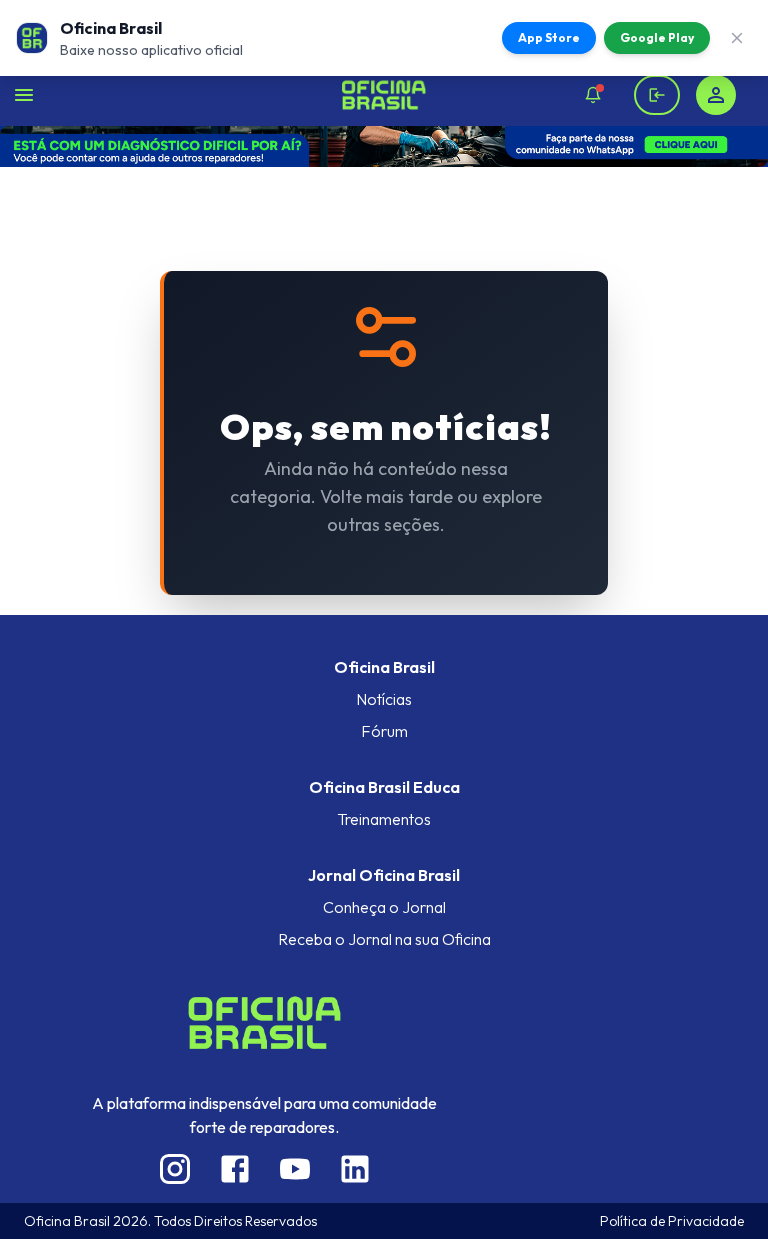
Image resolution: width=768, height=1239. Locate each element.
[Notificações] (593, 95)
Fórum (384, 731)
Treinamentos (384, 819)
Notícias (384, 699)
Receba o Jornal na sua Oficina (384, 939)
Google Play (657, 37)
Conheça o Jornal (384, 907)
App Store (549, 37)
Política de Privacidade (672, 1221)
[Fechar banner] (737, 38)
